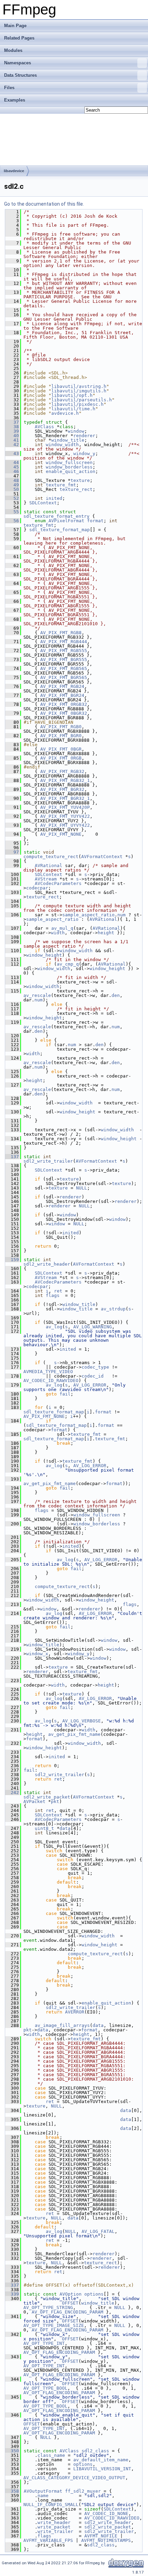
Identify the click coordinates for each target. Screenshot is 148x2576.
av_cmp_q (68, 964)
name (43, 2496)
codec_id (93, 1376)
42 (12, 445)
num (121, 915)
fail (65, 1394)
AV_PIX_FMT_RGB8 (61, 633)
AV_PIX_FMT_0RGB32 (64, 704)
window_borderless (69, 467)
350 (12, 2451)
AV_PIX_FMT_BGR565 (64, 677)
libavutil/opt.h (72, 395)
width (58, 933)
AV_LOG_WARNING (93, 1327)
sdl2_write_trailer (48, 1161)
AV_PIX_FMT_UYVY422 (65, 825)
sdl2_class (95, 2451)
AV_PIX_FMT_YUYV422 (65, 816)
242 (12, 1792)
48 (12, 480)
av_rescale (37, 995)
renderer (84, 436)
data (65, 1828)
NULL (82, 1188)
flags (53, 1295)
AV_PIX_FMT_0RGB (61, 758)
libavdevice (14, 171)
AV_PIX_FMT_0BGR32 (64, 713)
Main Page (15, 26)
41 (12, 440)
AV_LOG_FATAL (98, 2231)
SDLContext (43, 503)
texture (80, 480)
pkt (55, 1801)
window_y (84, 454)
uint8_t (44, 1828)
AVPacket (34, 1801)
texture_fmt (61, 485)
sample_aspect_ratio (88, 915)
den (116, 995)
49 (12, 485)
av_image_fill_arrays (62, 2025)
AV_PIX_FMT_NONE (61, 834)
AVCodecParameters (58, 883)
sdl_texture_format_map (60, 530)
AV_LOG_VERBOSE (82, 1721)
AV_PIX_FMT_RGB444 (64, 642)
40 (12, 436)
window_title (68, 440)
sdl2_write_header (47, 1264)
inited (54, 498)
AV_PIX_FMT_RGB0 (61, 727)
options (94, 2294)
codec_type (95, 1367)
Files (9, 88)
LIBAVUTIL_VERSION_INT (102, 2469)
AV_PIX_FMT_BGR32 (62, 789)
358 (12, 2491)
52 (12, 498)
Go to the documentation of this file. (44, 204)
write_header (54, 2522)
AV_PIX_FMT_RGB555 (64, 651)
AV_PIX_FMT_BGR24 (62, 695)
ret (58, 1291)
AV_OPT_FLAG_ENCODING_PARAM (67, 2312)
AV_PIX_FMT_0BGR (61, 749)
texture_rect (76, 489)
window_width (62, 445)
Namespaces (18, 63)
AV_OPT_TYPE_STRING (48, 2307)
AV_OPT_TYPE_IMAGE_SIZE (54, 2325)
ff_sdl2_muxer (83, 2491)
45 (12, 467)
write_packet (54, 2527)
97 (12, 852)
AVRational (49, 865)
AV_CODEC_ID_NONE (106, 2513)
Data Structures (20, 75)
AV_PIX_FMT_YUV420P (65, 807)
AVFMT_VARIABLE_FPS (48, 2540)
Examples (15, 100)
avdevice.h (65, 413)
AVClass (44, 427)
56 (12, 521)
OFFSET (70, 2303)
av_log (54, 1327)
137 (12, 1157)
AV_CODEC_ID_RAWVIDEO (51, 1380)
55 (12, 512)
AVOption (71, 2294)
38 (12, 427)
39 (12, 431)
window (76, 431)
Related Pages (19, 38)
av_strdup (113, 1309)
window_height (44, 955)
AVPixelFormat (66, 521)
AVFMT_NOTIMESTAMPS (106, 2540)
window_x (37, 1654)
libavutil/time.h (73, 409)
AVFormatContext (102, 857)
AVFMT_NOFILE (101, 2536)
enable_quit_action (71, 471)
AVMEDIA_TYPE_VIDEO (48, 1372)
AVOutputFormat (43, 2491)
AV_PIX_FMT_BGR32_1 (65, 798)
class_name (51, 2455)
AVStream (46, 879)
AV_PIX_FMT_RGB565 (64, 668)
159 (12, 1260)
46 (12, 471)
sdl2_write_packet (47, 1797)
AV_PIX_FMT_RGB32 (62, 771)
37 (12, 422)
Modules (13, 50)
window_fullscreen (69, 462)
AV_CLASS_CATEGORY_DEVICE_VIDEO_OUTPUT (74, 2478)
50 (12, 489)
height (106, 933)
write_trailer (55, 2531)
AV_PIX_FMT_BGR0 (61, 736)
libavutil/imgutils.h (79, 391)
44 (12, 462)
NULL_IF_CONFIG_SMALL (51, 2505)
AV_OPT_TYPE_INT (44, 2343)
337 (12, 2285)
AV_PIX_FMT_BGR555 (64, 660)
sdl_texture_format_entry (56, 516)
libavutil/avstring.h (79, 386)
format (95, 521)
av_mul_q (62, 928)
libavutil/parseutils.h (82, 400)
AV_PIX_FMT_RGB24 (62, 686)
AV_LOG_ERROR (90, 1385)
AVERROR (75, 2012)
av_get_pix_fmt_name (50, 1483)
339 (12, 2294)
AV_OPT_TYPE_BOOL (45, 2388)
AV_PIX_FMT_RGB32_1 (65, 780)
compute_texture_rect (51, 857)
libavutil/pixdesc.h (77, 404)
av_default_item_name (101, 2460)
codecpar (37, 888)
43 (12, 454)
